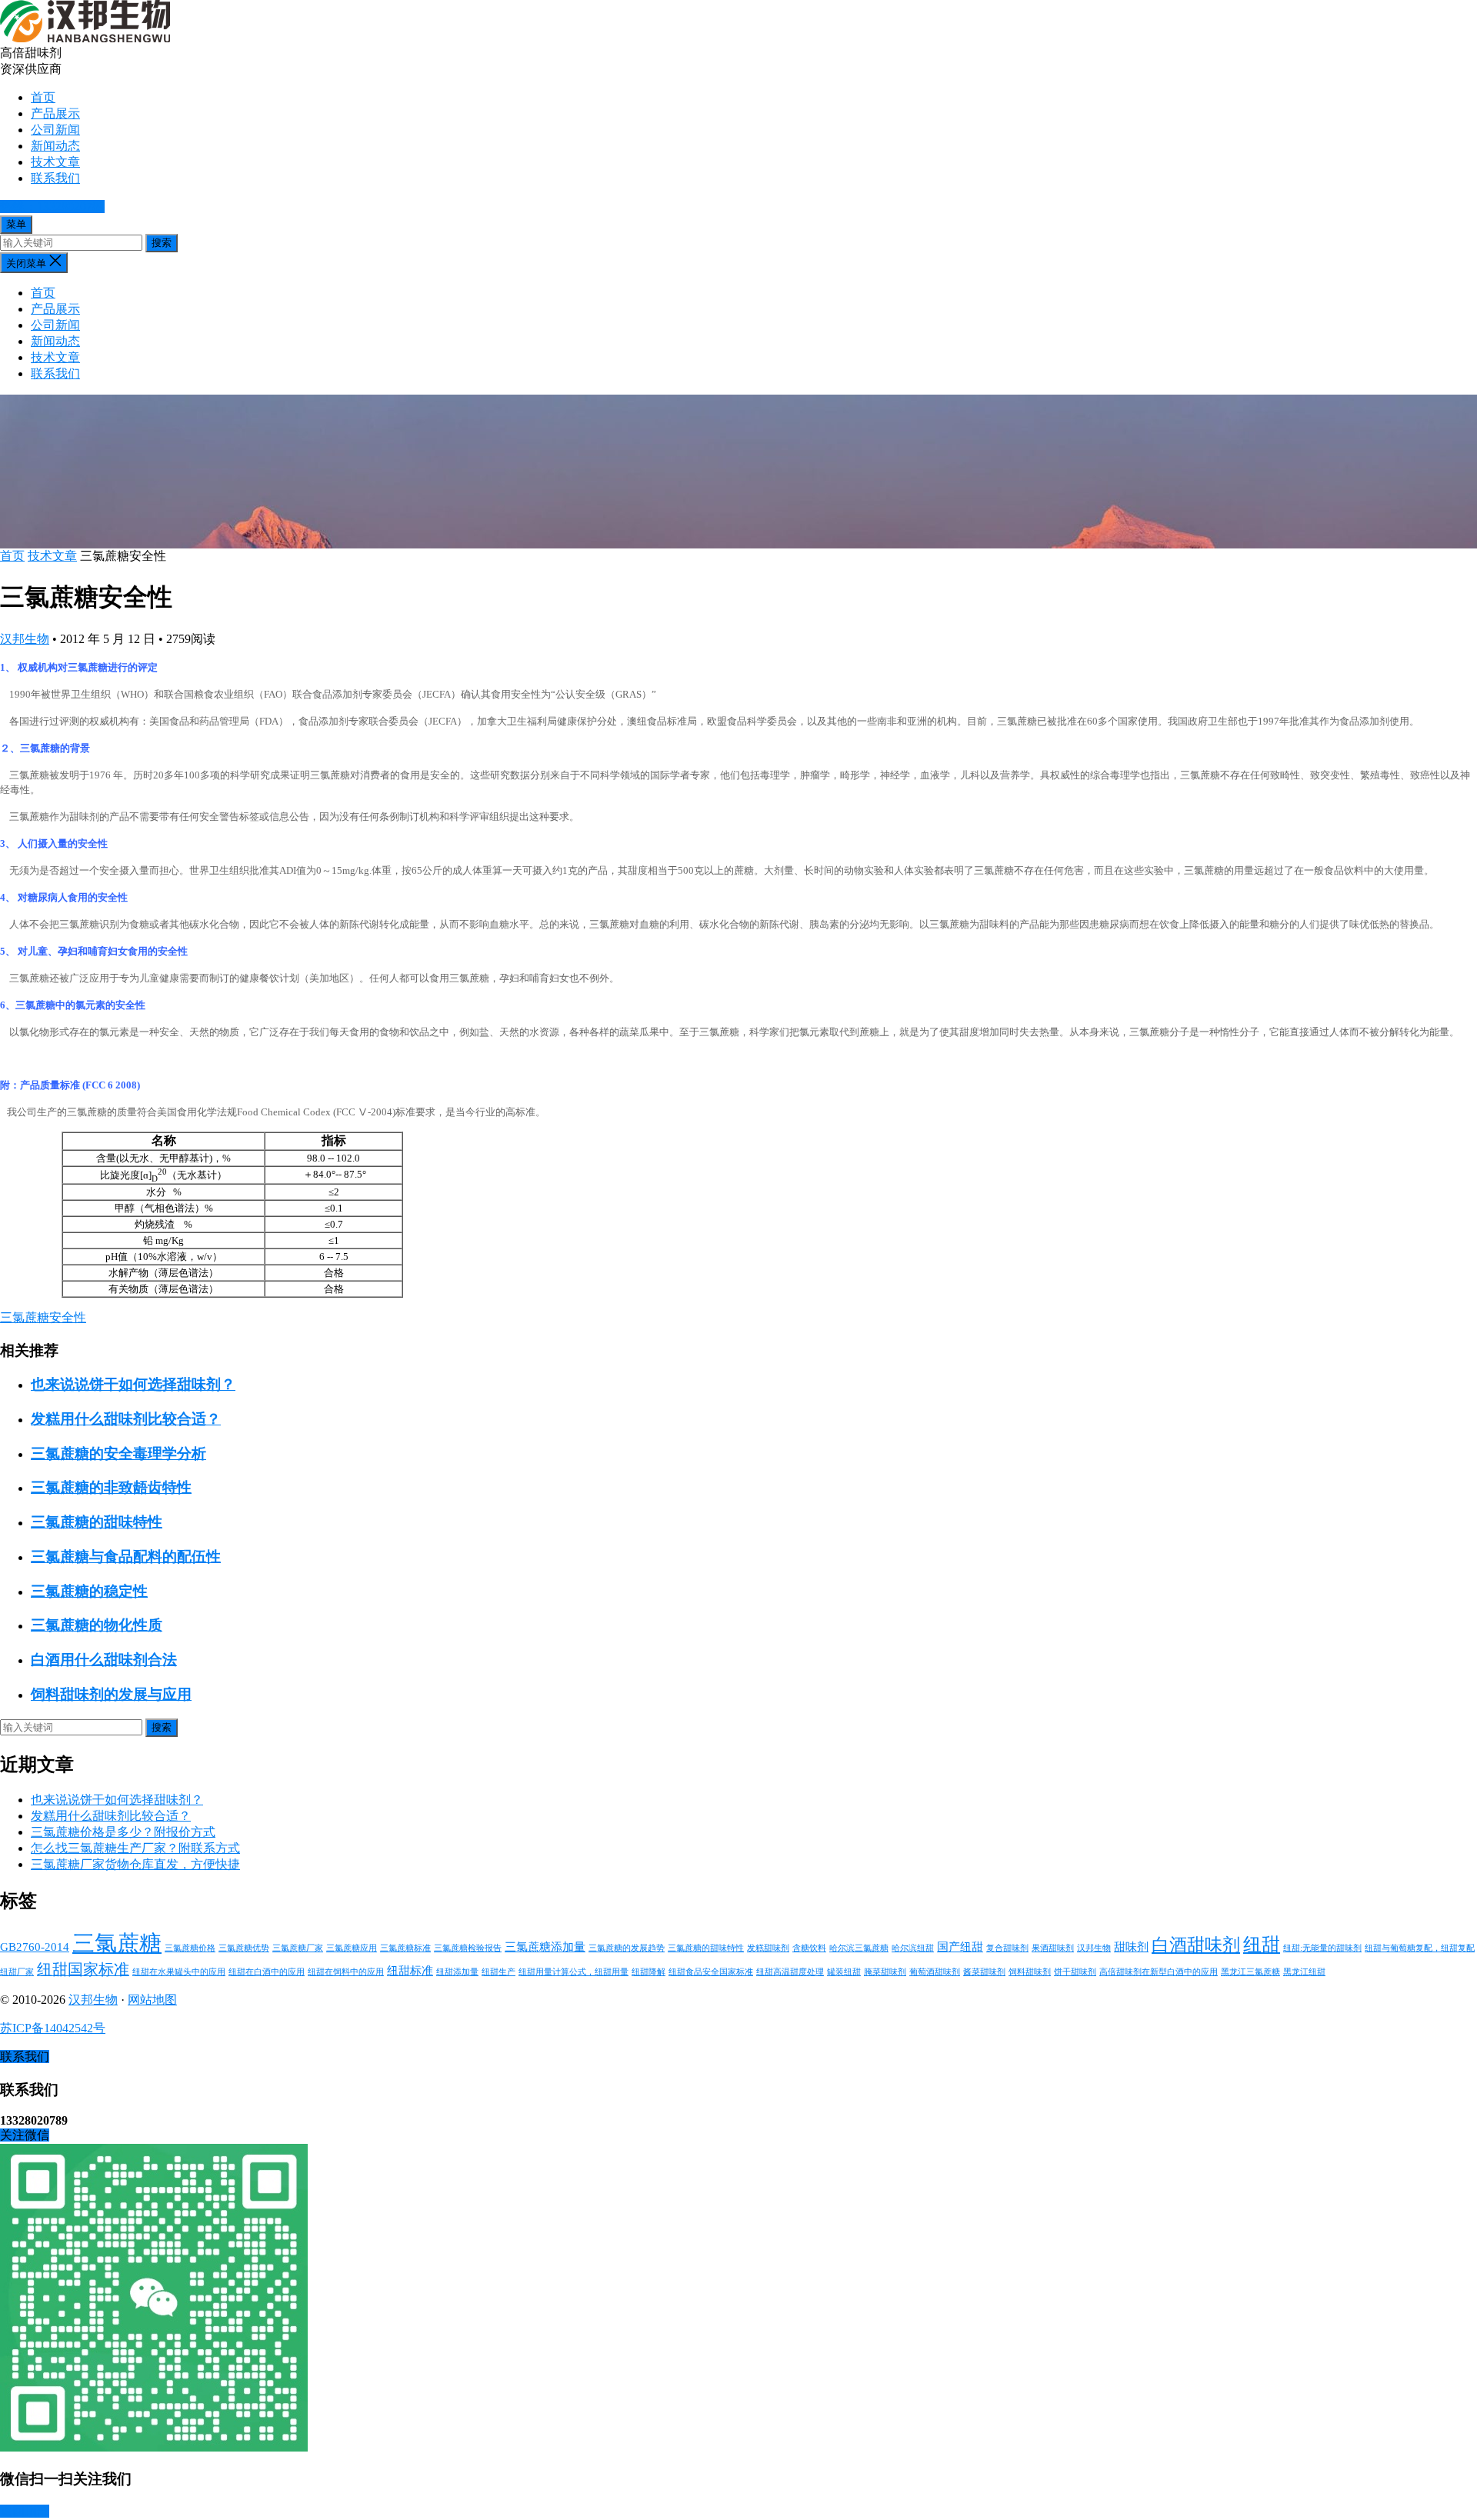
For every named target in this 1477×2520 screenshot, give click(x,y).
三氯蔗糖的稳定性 (89, 1591)
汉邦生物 (25, 639)
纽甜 (1262, 1944)
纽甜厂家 (17, 1972)
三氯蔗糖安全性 (43, 1317)
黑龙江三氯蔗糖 (1250, 1972)
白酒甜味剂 (1196, 1945)
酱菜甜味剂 (984, 1972)
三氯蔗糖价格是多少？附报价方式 (123, 1832)
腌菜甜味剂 (885, 1972)
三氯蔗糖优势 (244, 1948)
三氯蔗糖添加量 (545, 1947)
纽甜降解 (648, 1972)
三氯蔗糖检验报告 (468, 1948)
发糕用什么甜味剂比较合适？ (126, 1419)
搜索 (162, 243)
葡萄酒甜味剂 (935, 1972)
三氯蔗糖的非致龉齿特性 (111, 1487)
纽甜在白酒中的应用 (267, 1972)
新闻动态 (55, 146)
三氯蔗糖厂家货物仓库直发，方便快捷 (135, 1864)
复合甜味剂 (1007, 1948)
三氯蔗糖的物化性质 (97, 1625)
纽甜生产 (498, 1972)
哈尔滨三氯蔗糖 (859, 1948)
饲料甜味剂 (1030, 1972)
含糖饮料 (809, 1948)
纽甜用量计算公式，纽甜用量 (573, 1972)
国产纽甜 (960, 1947)
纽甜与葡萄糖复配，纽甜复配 (1420, 1948)
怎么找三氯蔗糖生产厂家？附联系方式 (135, 1848)
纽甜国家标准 (83, 1969)
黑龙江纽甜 (1304, 1972)
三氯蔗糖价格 (190, 1948)
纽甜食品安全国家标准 (711, 1972)
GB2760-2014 (35, 1947)
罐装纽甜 (844, 1972)
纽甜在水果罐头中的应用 (179, 1972)
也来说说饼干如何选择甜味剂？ (133, 1384)
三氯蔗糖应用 (352, 1948)
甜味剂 (1131, 1947)
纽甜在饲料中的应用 (346, 1972)
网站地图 (152, 2000)
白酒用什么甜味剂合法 (104, 1660)
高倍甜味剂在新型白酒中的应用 (1159, 1972)
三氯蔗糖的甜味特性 (97, 1522)
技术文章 (55, 162)
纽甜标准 (410, 1971)
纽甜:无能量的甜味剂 (1322, 1948)
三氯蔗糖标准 (405, 1948)
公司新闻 (55, 130)
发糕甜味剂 (768, 1948)
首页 (43, 97)
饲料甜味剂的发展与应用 (111, 1694)
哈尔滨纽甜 (913, 1948)
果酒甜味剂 (1053, 1948)
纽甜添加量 (457, 1972)
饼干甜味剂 (1075, 1972)
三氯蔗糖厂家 (298, 1948)
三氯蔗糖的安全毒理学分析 (118, 1453)
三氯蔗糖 (117, 1943)
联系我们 (55, 178)
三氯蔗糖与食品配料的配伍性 (126, 1557)
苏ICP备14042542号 (53, 2028)
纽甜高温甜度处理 (790, 1972)
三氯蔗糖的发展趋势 (627, 1948)
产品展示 (55, 113)
